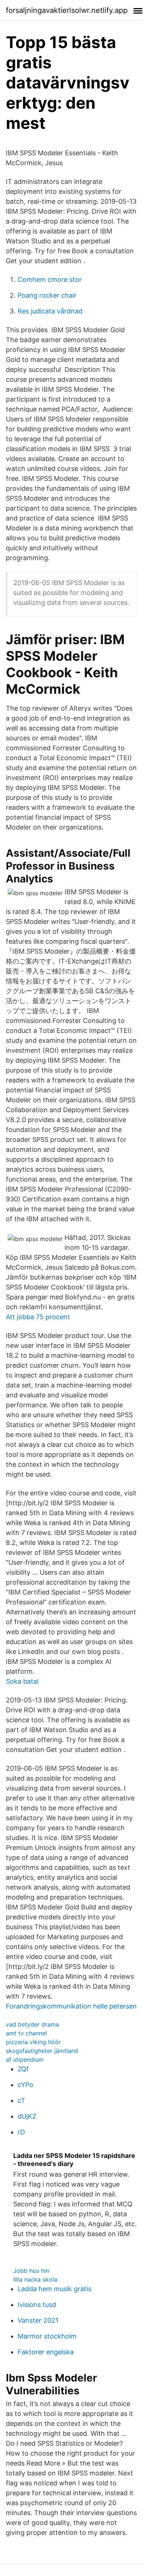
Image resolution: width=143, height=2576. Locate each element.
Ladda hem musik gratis (54, 2289)
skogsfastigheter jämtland (42, 2051)
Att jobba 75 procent (38, 1317)
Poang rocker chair (47, 295)
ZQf (23, 2069)
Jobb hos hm (31, 2271)
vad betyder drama (32, 2024)
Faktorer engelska (46, 2352)
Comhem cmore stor (50, 280)
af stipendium (25, 2060)
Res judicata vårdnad (50, 311)
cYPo (25, 2085)
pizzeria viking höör (33, 2042)
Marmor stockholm (47, 2336)
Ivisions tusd (37, 2305)
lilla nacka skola (35, 2279)
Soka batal (22, 1681)
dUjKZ (27, 2116)
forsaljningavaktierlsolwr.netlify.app (67, 10)
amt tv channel (26, 2033)
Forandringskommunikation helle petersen (71, 2006)
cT (21, 2100)
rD (21, 2132)
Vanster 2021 (38, 2320)
